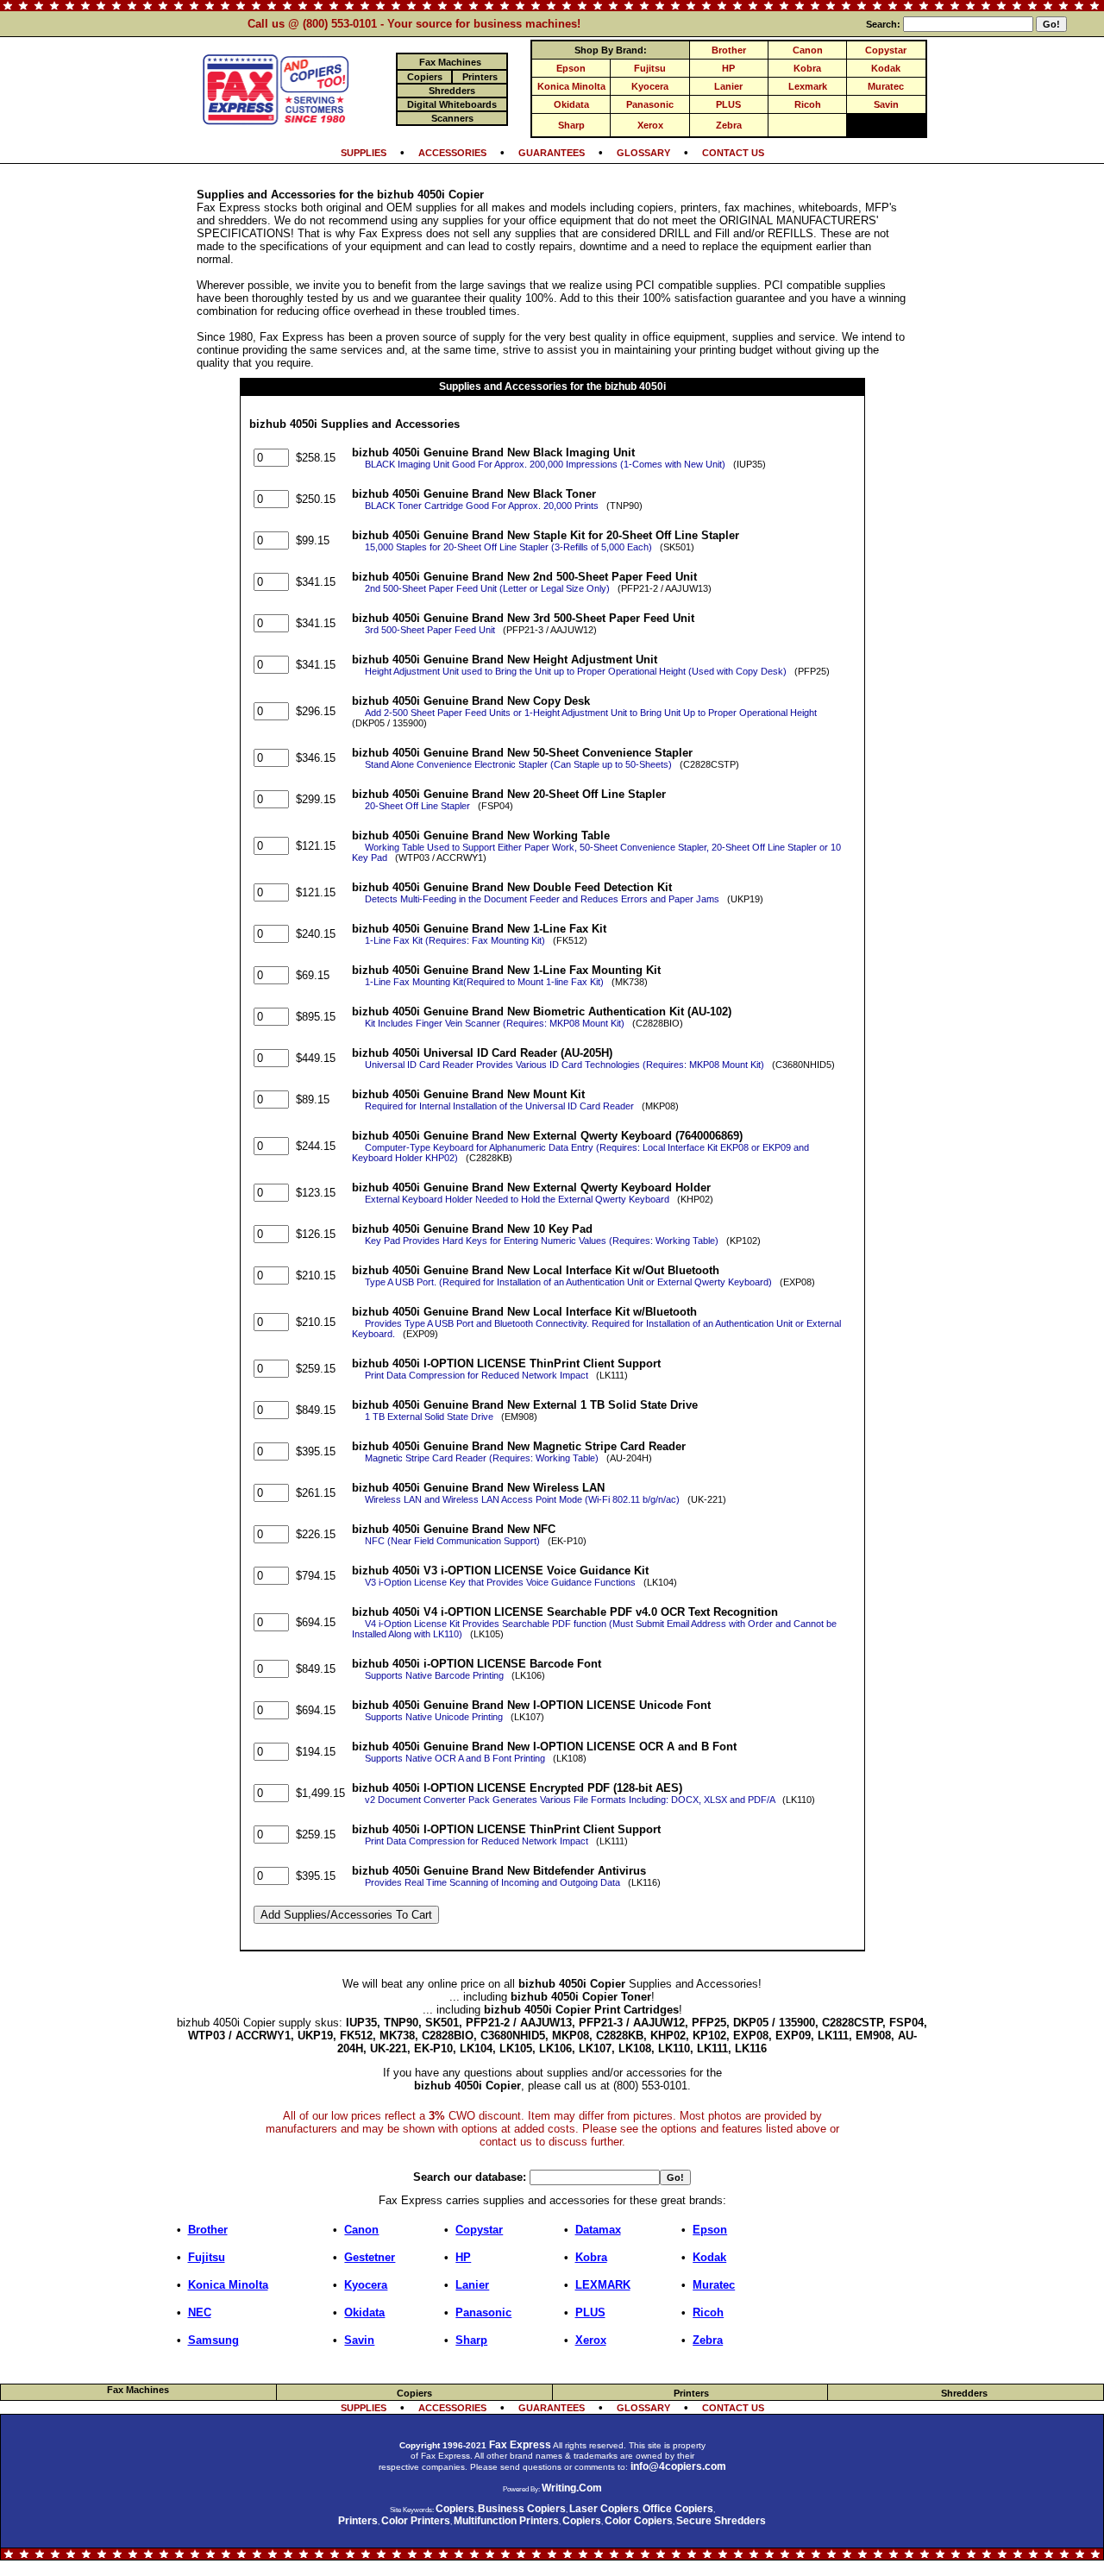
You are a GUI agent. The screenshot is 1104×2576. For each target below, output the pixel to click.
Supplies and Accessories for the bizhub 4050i (552, 386)
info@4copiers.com (678, 2466)
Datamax (598, 2230)
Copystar (886, 50)
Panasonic (650, 104)
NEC (200, 2312)
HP (728, 68)
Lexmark (808, 86)
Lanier (728, 86)
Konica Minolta (571, 86)
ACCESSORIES (452, 153)
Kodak (886, 68)
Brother (729, 50)
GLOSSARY (643, 153)
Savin (886, 104)
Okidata (571, 104)
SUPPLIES (364, 153)
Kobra (807, 68)
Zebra (729, 125)
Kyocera (650, 86)
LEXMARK (603, 2285)
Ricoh (808, 104)
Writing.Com (572, 2488)
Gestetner (370, 2257)
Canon (808, 50)
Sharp (571, 125)
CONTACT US (733, 153)
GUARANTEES (552, 153)
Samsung (213, 2340)
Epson (571, 68)
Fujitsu (650, 68)
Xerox (650, 125)
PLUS (728, 104)
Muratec (886, 86)
